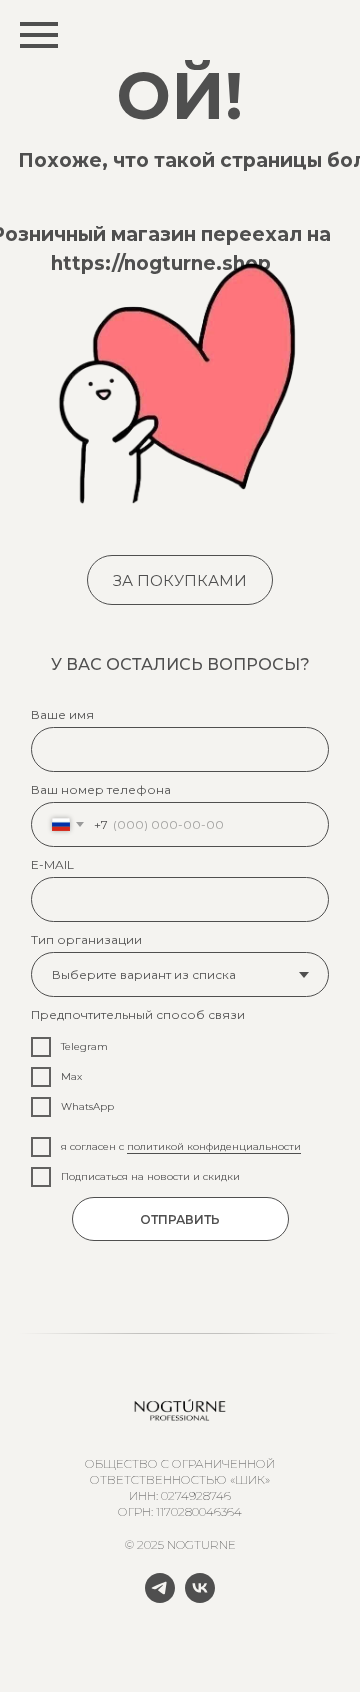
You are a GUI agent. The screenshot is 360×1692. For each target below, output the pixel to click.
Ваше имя (62, 714)
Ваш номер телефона (101, 789)
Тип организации (86, 939)
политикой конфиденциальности (214, 1146)
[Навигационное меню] (39, 35)
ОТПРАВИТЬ (180, 1219)
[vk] (200, 1597)
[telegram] (160, 1597)
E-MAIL (52, 864)
